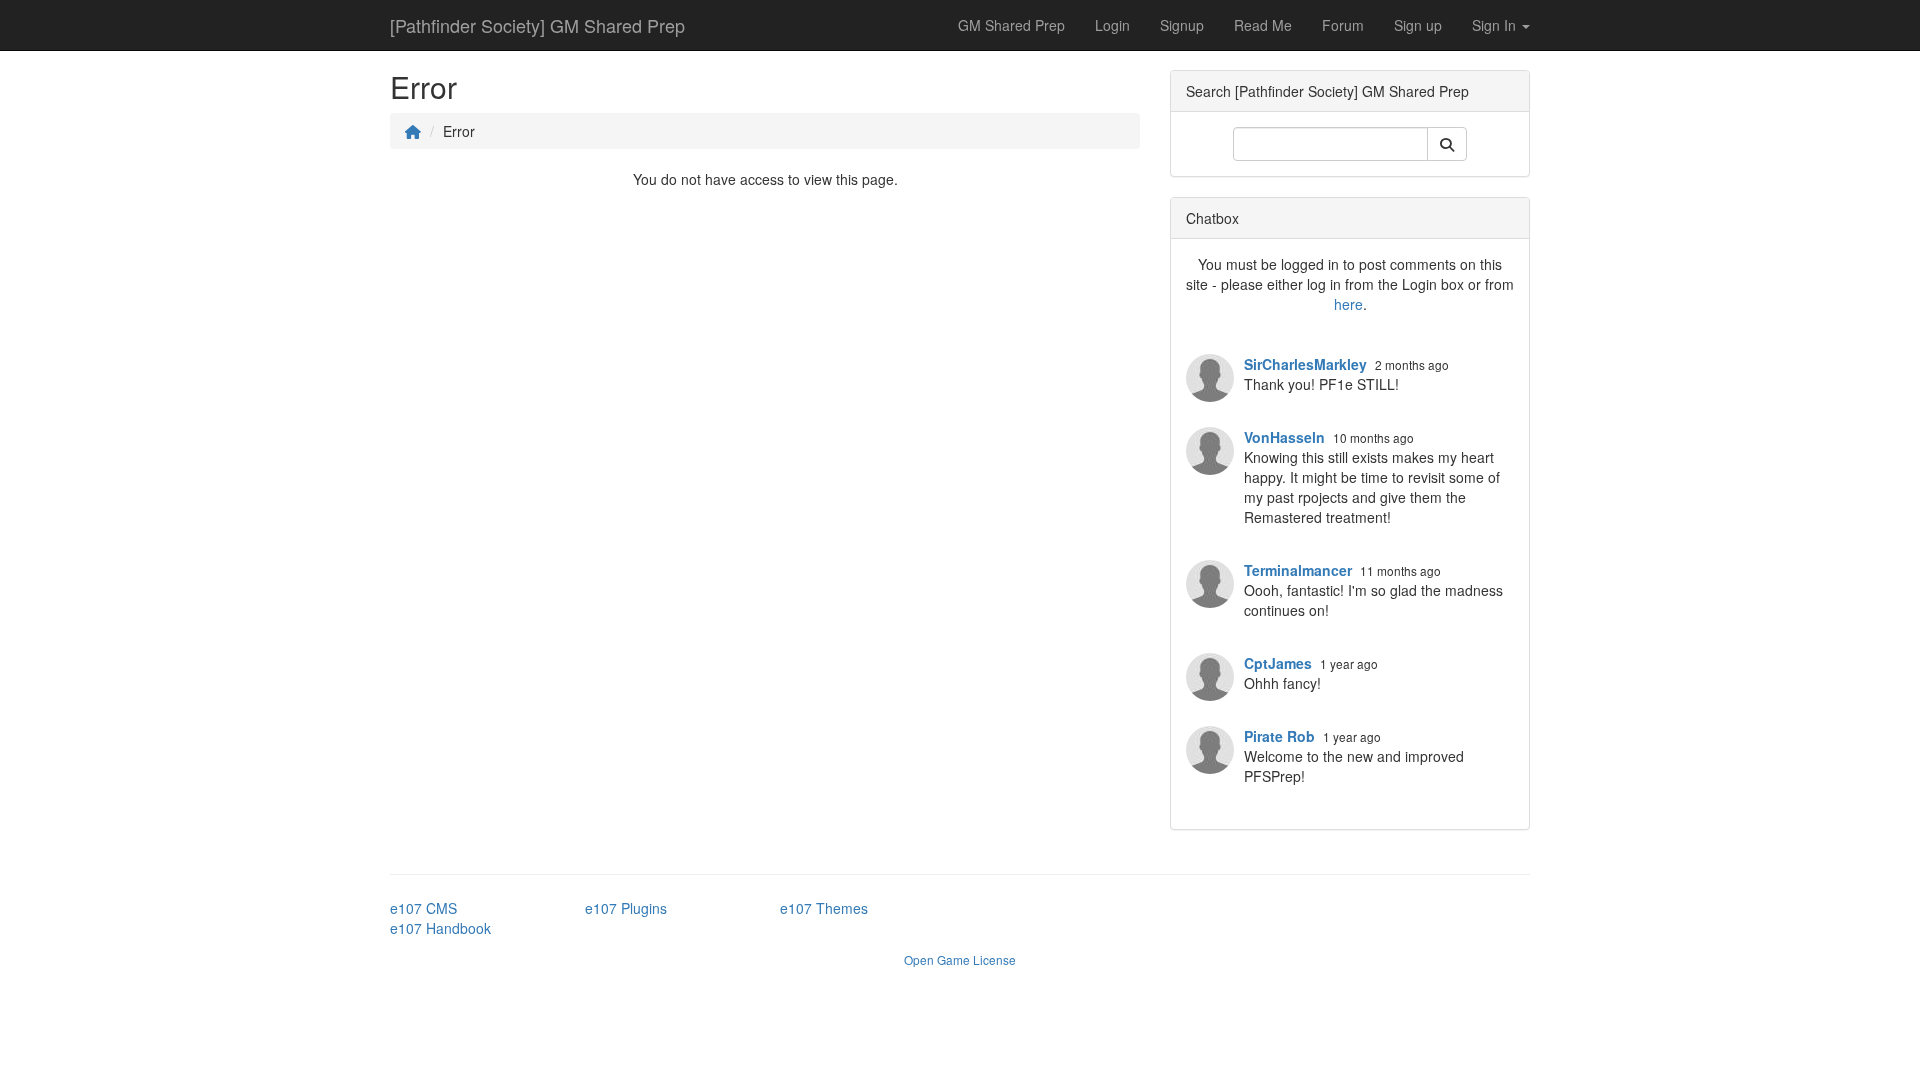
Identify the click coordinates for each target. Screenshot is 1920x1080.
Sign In (1496, 25)
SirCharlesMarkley (1305, 364)
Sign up (1418, 25)
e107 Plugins (626, 908)
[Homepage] (413, 131)
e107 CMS (423, 908)
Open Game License (960, 959)
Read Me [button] (1263, 25)
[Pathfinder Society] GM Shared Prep (537, 25)
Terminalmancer (1298, 570)
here (1348, 304)
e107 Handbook (440, 928)
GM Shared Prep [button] (1011, 25)
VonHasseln (1284, 437)
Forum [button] (1343, 25)
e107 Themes (824, 908)
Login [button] (1112, 25)
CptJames (1278, 663)
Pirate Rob (1279, 736)
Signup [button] (1182, 25)
